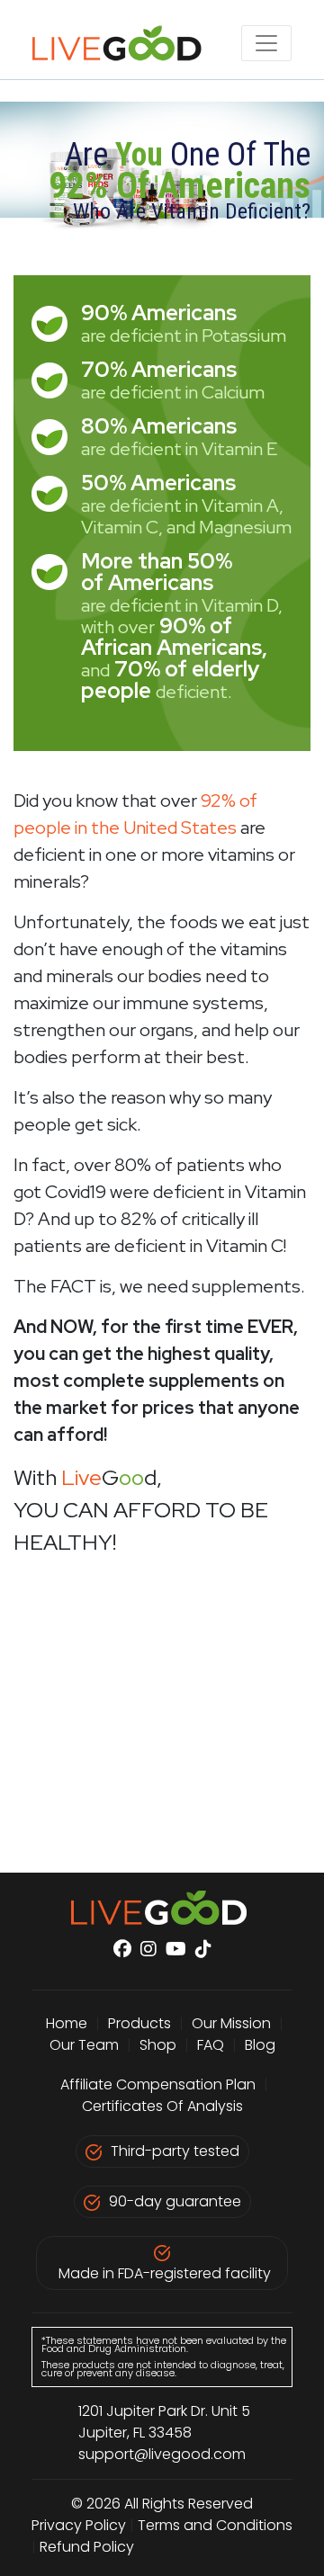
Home (67, 2023)
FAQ (211, 2045)
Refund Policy (87, 2547)
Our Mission (231, 2023)
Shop (158, 2045)
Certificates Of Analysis (162, 2106)
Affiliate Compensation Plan (158, 2084)
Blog (260, 2045)
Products (139, 2023)
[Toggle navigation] (266, 43)
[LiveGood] (127, 43)
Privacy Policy (79, 2525)
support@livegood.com (162, 2454)
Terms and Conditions (215, 2525)
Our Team (86, 2045)
